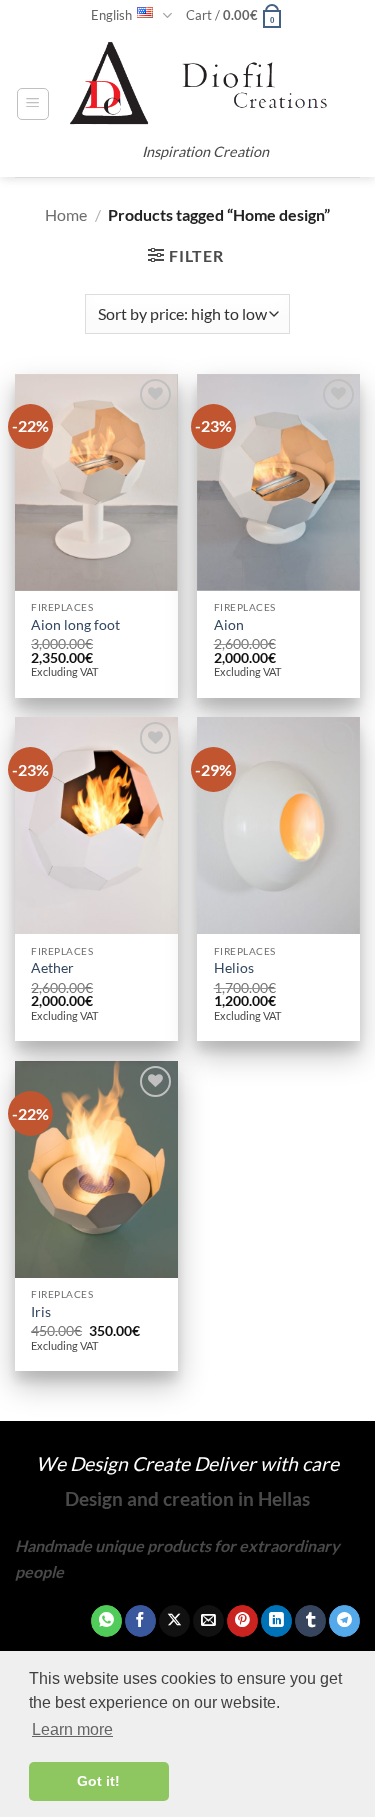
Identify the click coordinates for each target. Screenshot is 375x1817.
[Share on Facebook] (140, 1621)
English (111, 15)
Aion (229, 625)
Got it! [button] (98, 1781)
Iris (41, 1312)
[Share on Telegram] (344, 1621)
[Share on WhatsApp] (106, 1621)
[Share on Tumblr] (310, 1621)
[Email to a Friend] (208, 1621)
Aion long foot (75, 625)
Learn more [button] (72, 1729)
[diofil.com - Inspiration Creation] (205, 84)
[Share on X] (174, 1621)
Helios (234, 968)
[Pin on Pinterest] (242, 1621)
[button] (235, 15)
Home (66, 214)
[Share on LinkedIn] (276, 1621)
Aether (52, 968)
